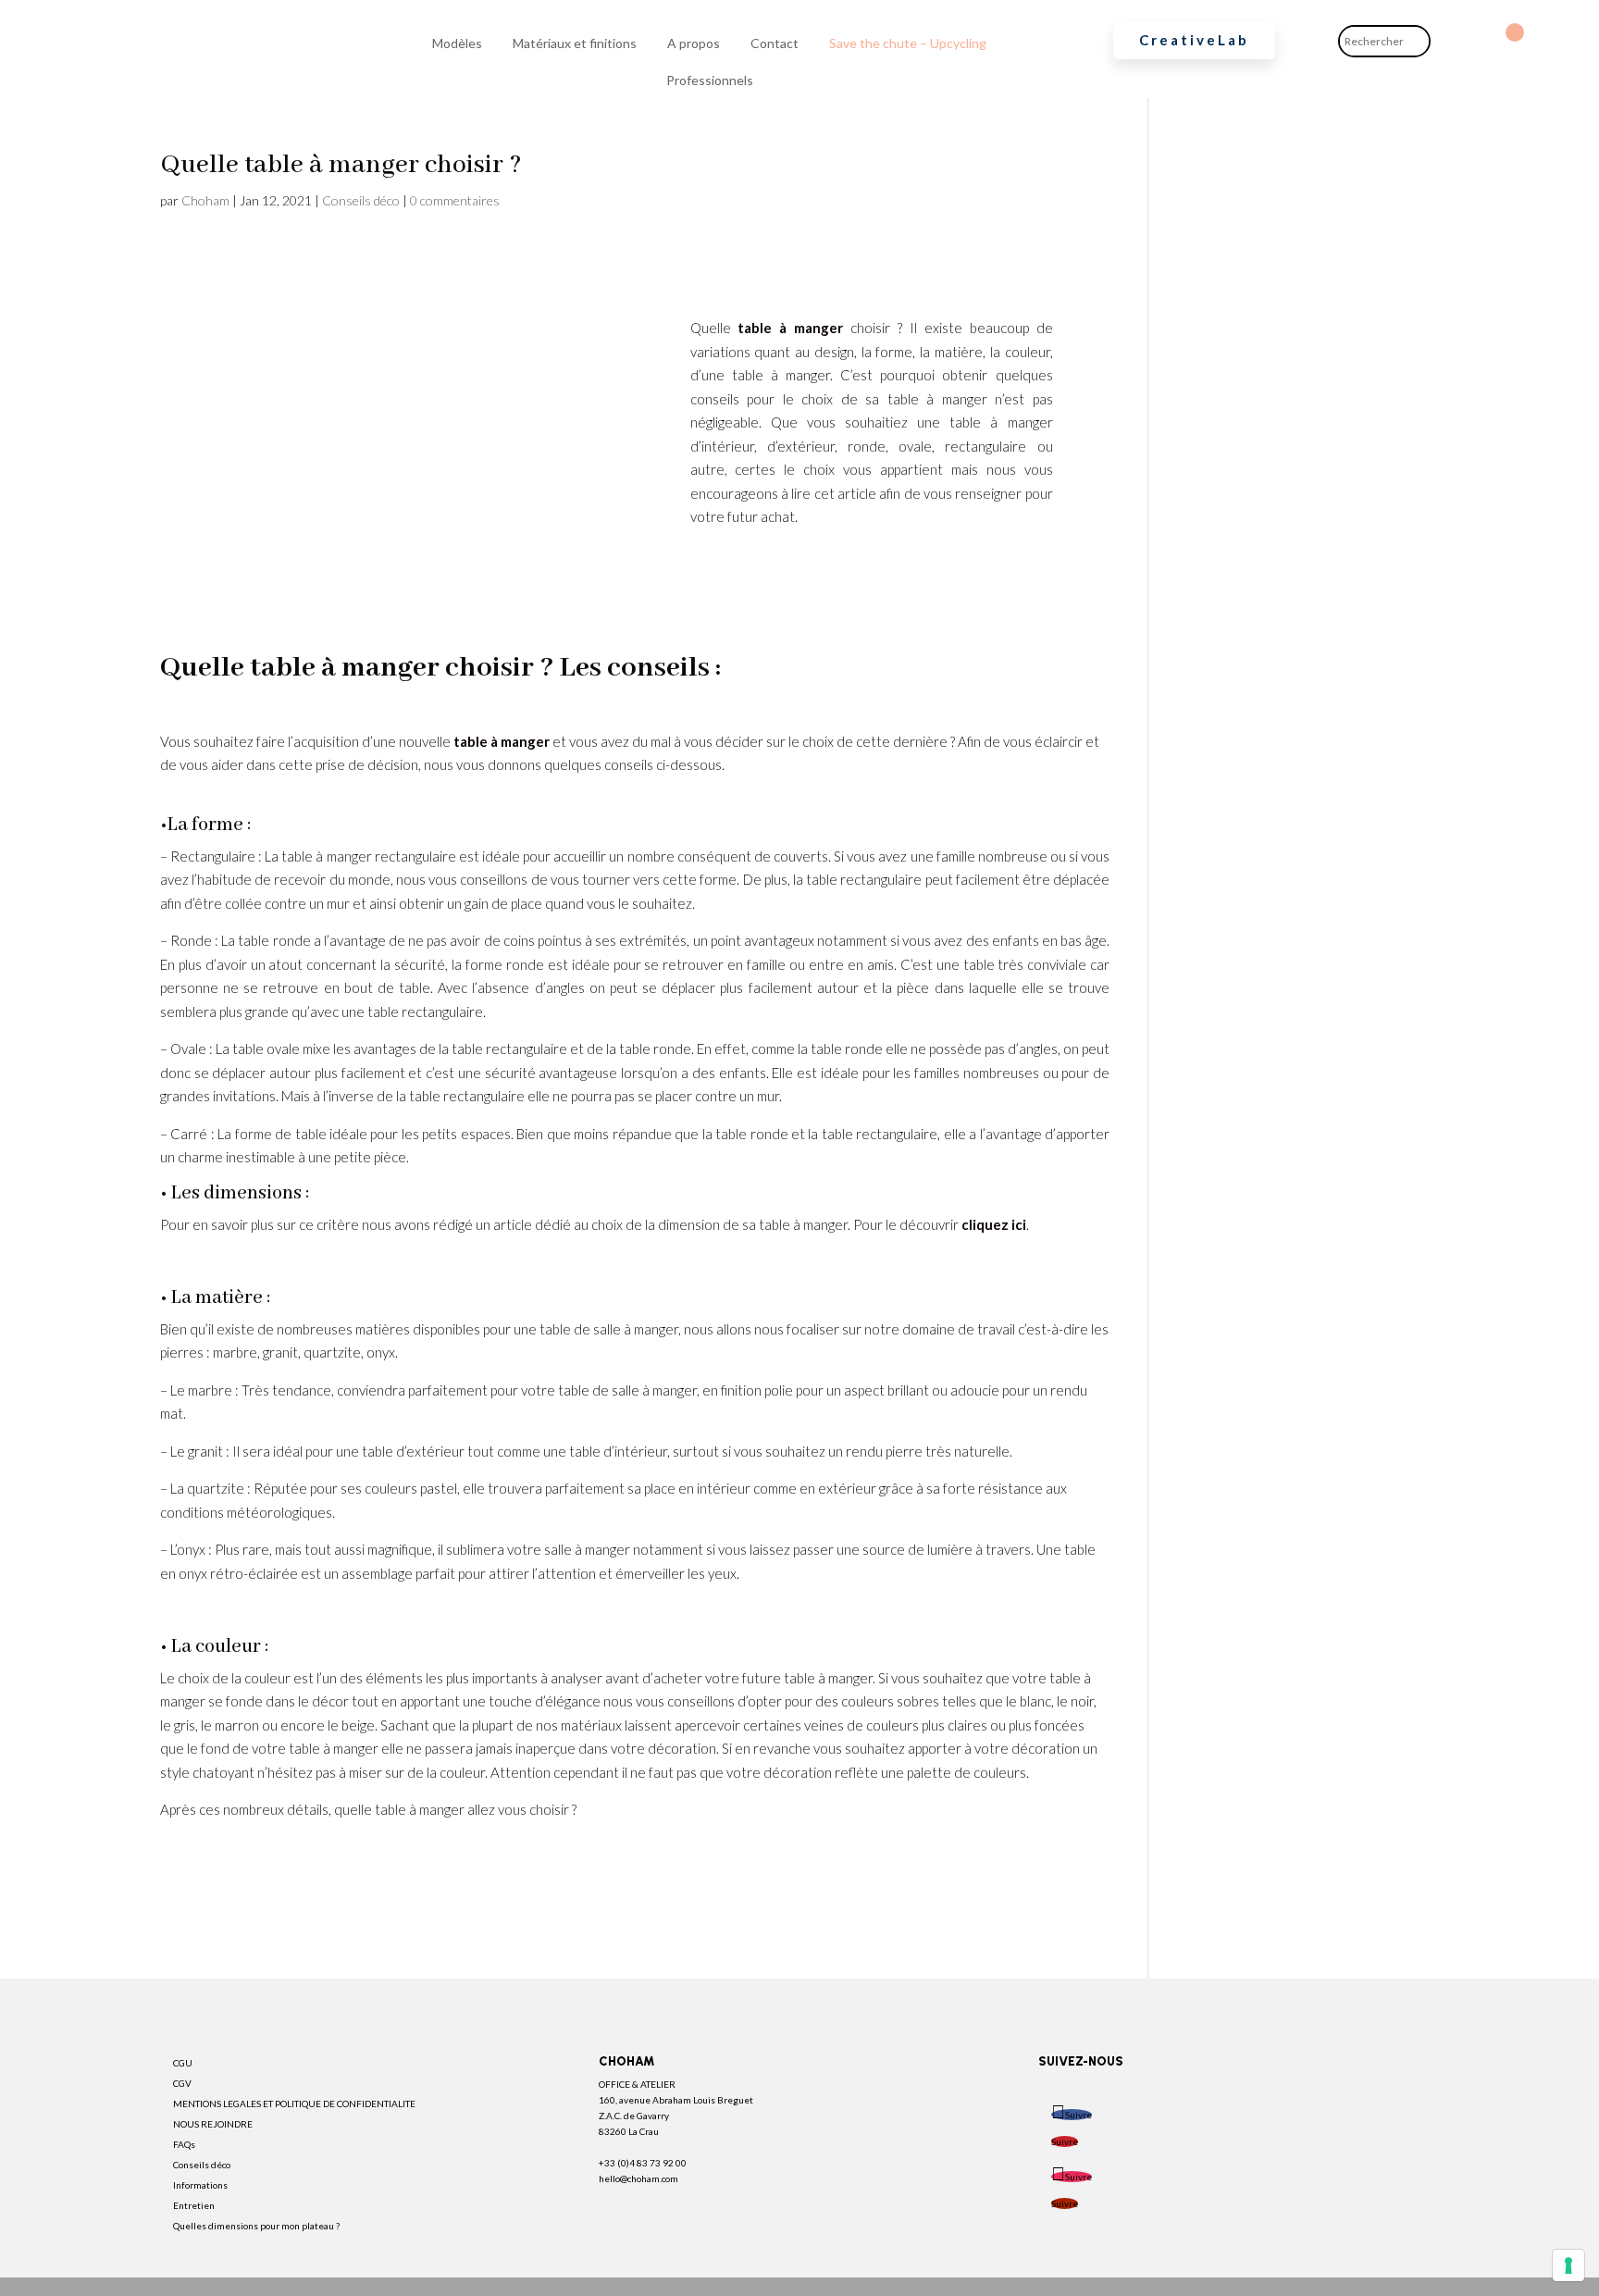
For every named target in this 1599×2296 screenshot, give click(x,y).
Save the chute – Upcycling (908, 43)
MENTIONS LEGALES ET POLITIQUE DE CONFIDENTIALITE (294, 2104)
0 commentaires (455, 200)
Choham (205, 200)
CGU (183, 2063)
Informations (200, 2185)
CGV (182, 2083)
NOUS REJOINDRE (213, 2124)
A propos (694, 43)
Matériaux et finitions (575, 43)
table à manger (790, 328)
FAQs (184, 2144)
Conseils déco (361, 200)
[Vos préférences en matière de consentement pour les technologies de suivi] (1568, 2265)
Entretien (194, 2205)
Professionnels (710, 80)
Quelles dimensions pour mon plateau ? (256, 2226)
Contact (775, 43)
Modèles (457, 43)
